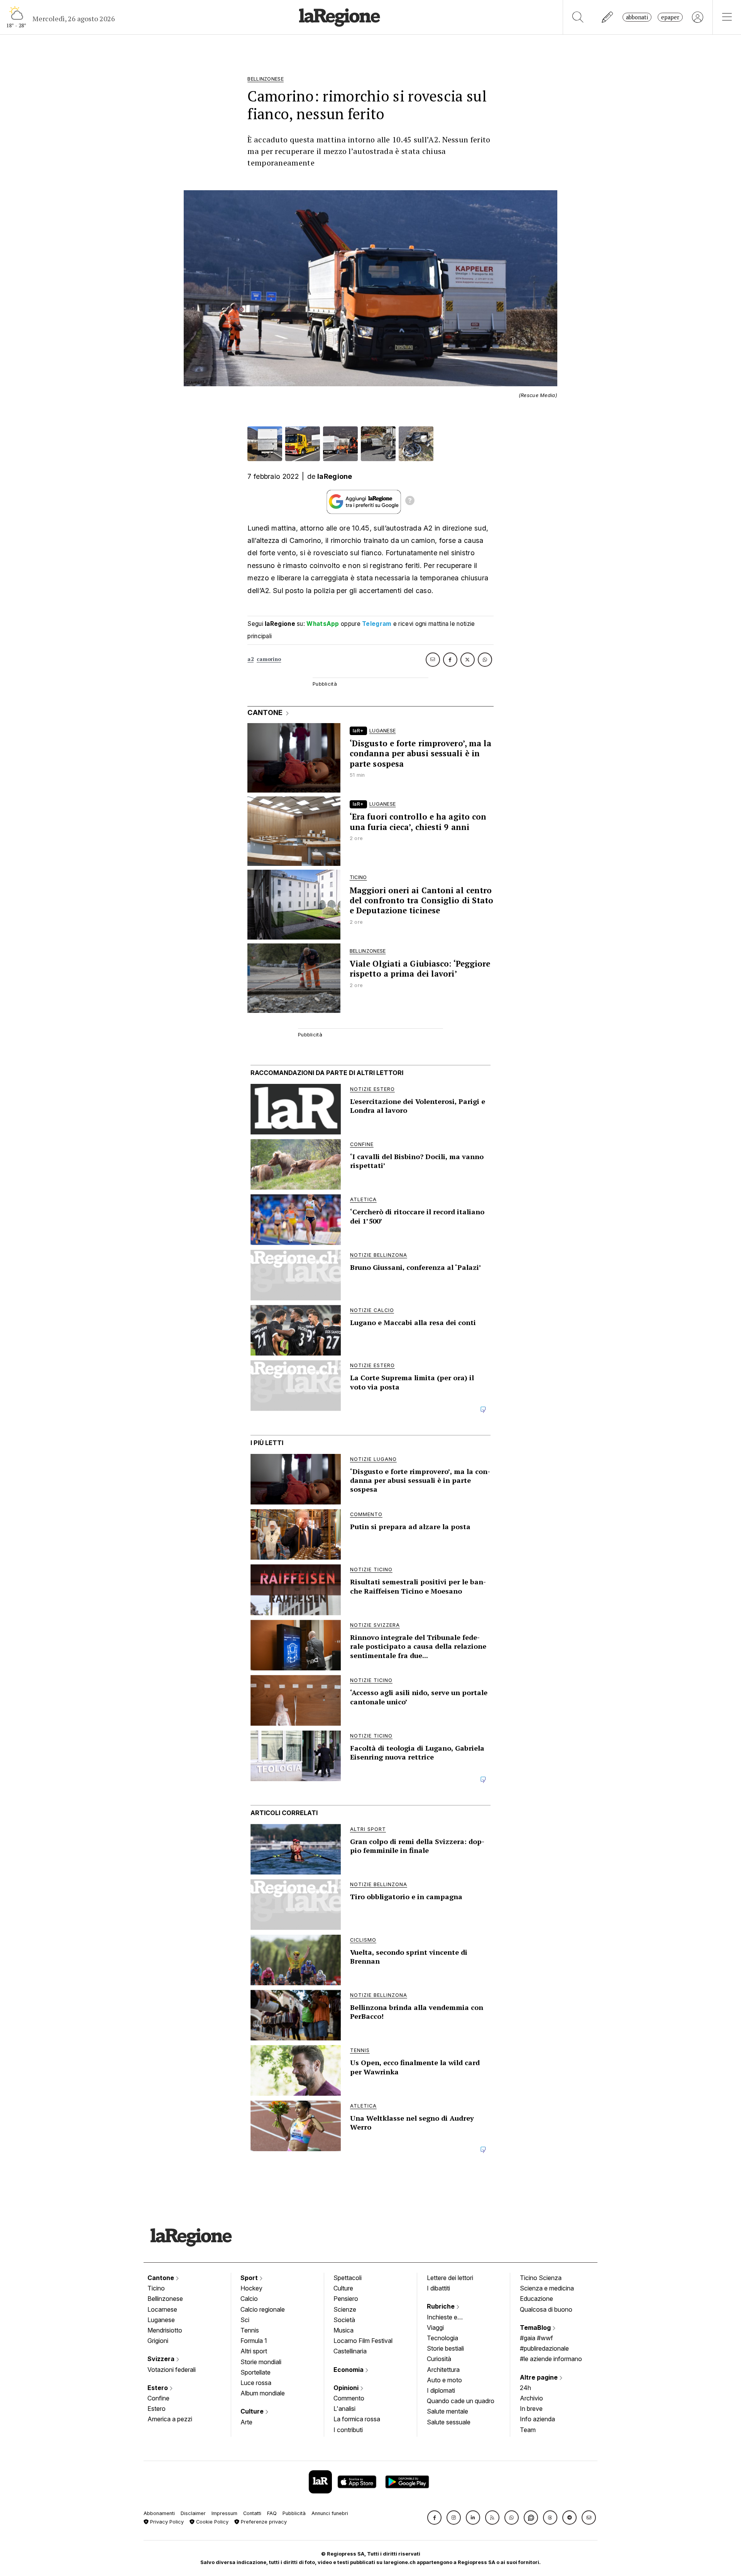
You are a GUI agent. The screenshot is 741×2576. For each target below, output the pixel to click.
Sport (250, 2278)
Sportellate (255, 2372)
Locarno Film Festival (363, 2341)
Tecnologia (442, 2338)
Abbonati (637, 17)
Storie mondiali (261, 2362)
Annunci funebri (330, 2513)
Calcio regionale (263, 2309)
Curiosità (439, 2359)
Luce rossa (256, 2383)
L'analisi (344, 2409)
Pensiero (346, 2299)
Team (528, 2430)
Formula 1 (254, 2341)
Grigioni (158, 2341)
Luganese (161, 2320)
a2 (250, 659)
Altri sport (254, 2351)
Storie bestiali (445, 2348)
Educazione (536, 2299)
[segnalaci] (608, 17)
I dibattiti (438, 2288)
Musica (343, 2330)
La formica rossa (357, 2419)
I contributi (348, 2430)
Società (344, 2320)
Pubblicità (294, 2513)
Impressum (224, 2513)
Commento (349, 2398)
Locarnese (162, 2309)
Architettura (443, 2370)
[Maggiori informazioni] (410, 502)
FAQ (272, 2513)
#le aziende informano (551, 2359)
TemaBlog (536, 2328)
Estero (158, 2388)
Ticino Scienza (541, 2278)
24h (525, 2388)
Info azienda (537, 2419)
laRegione (335, 476)
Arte (246, 2422)
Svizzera (162, 2359)
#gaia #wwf (536, 2338)
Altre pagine (540, 2377)
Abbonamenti (159, 2513)
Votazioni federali (172, 2370)
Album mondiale (263, 2393)
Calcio (249, 2299)
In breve (531, 2409)
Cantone (162, 2278)
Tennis (250, 2330)
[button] (434, 2518)
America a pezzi (170, 2419)
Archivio (531, 2398)
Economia (349, 2370)
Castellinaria (350, 2351)
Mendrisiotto (165, 2330)
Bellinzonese (165, 2299)
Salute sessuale (449, 2422)
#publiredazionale (544, 2348)
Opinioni (347, 2388)
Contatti (252, 2513)
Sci (245, 2320)
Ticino (156, 2288)
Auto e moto (444, 2380)
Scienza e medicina (547, 2288)
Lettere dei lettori (450, 2278)
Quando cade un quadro (461, 2401)
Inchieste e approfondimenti (450, 2318)
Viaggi (435, 2328)
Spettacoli (348, 2278)
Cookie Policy (211, 2522)
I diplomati (441, 2390)
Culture (253, 2411)
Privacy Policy (166, 2522)
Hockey (251, 2288)
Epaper (670, 17)
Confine (158, 2398)
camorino (269, 659)
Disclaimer (193, 2513)
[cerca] (578, 17)
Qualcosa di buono (546, 2309)
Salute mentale (447, 2411)
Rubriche (442, 2306)
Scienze (345, 2309)
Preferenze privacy (263, 2522)
